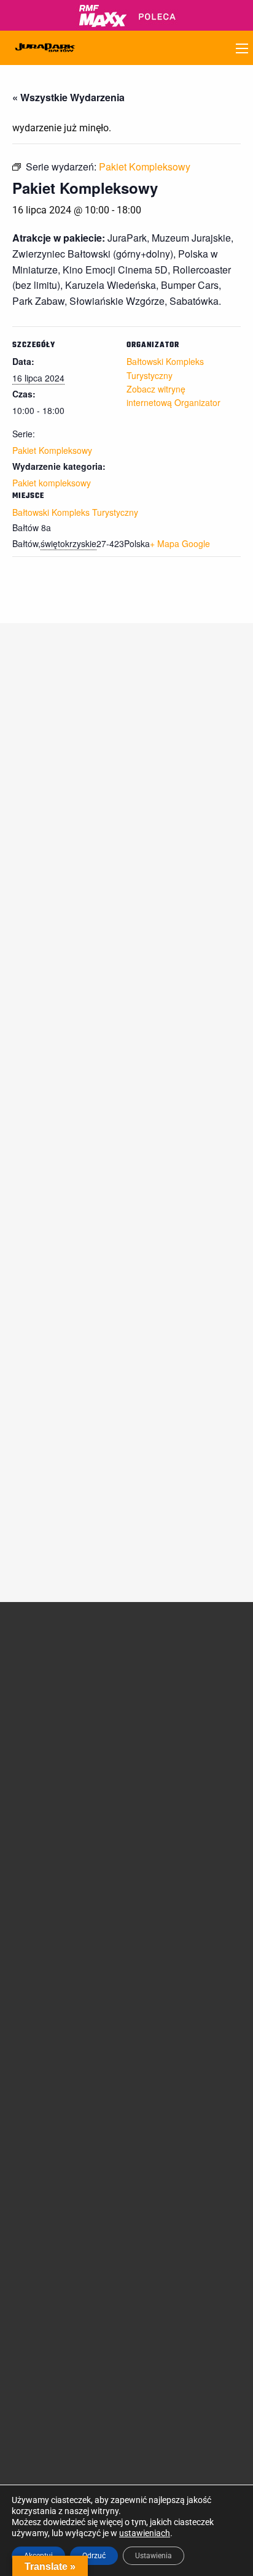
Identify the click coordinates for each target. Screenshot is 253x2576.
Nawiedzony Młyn (173, 1839)
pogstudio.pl (217, 2462)
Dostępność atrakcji (50, 1956)
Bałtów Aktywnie (171, 1882)
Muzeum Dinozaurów (179, 1697)
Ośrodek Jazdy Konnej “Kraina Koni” (181, 1820)
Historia (27, 1689)
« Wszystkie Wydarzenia (68, 97)
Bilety (154, 1924)
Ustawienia (154, 2556)
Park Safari (160, 1735)
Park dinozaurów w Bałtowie (176, 1679)
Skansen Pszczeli (171, 1853)
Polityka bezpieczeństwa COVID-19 (59, 2166)
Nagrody (29, 1703)
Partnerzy (31, 1732)
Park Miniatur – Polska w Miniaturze (186, 1754)
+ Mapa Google (180, 543)
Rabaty (153, 1971)
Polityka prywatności (52, 2147)
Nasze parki (35, 1718)
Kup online (166, 1998)
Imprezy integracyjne (52, 2088)
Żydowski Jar (164, 1868)
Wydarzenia (35, 1792)
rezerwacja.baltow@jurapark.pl (72, 2390)
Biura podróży (39, 2073)
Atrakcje (162, 1657)
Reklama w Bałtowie (177, 2089)
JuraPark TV (36, 1821)
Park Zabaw (162, 1773)
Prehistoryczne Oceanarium (167, 1716)
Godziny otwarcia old (53, 1942)
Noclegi (26, 1971)
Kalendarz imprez (45, 1850)
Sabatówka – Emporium (185, 1801)
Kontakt (154, 2075)
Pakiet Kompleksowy (52, 450)
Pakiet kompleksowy (52, 483)
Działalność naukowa (53, 1674)
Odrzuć (94, 2556)
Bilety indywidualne (175, 1942)
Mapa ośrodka (40, 2014)
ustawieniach (145, 2533)
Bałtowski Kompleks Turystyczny (75, 512)
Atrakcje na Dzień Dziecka (187, 1897)
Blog (21, 1835)
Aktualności (35, 1806)
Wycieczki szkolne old (53, 2059)
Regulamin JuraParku (54, 2133)
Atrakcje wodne (168, 1787)
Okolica (26, 1985)
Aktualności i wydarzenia (46, 1767)
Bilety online (162, 2015)
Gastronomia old (44, 1999)
